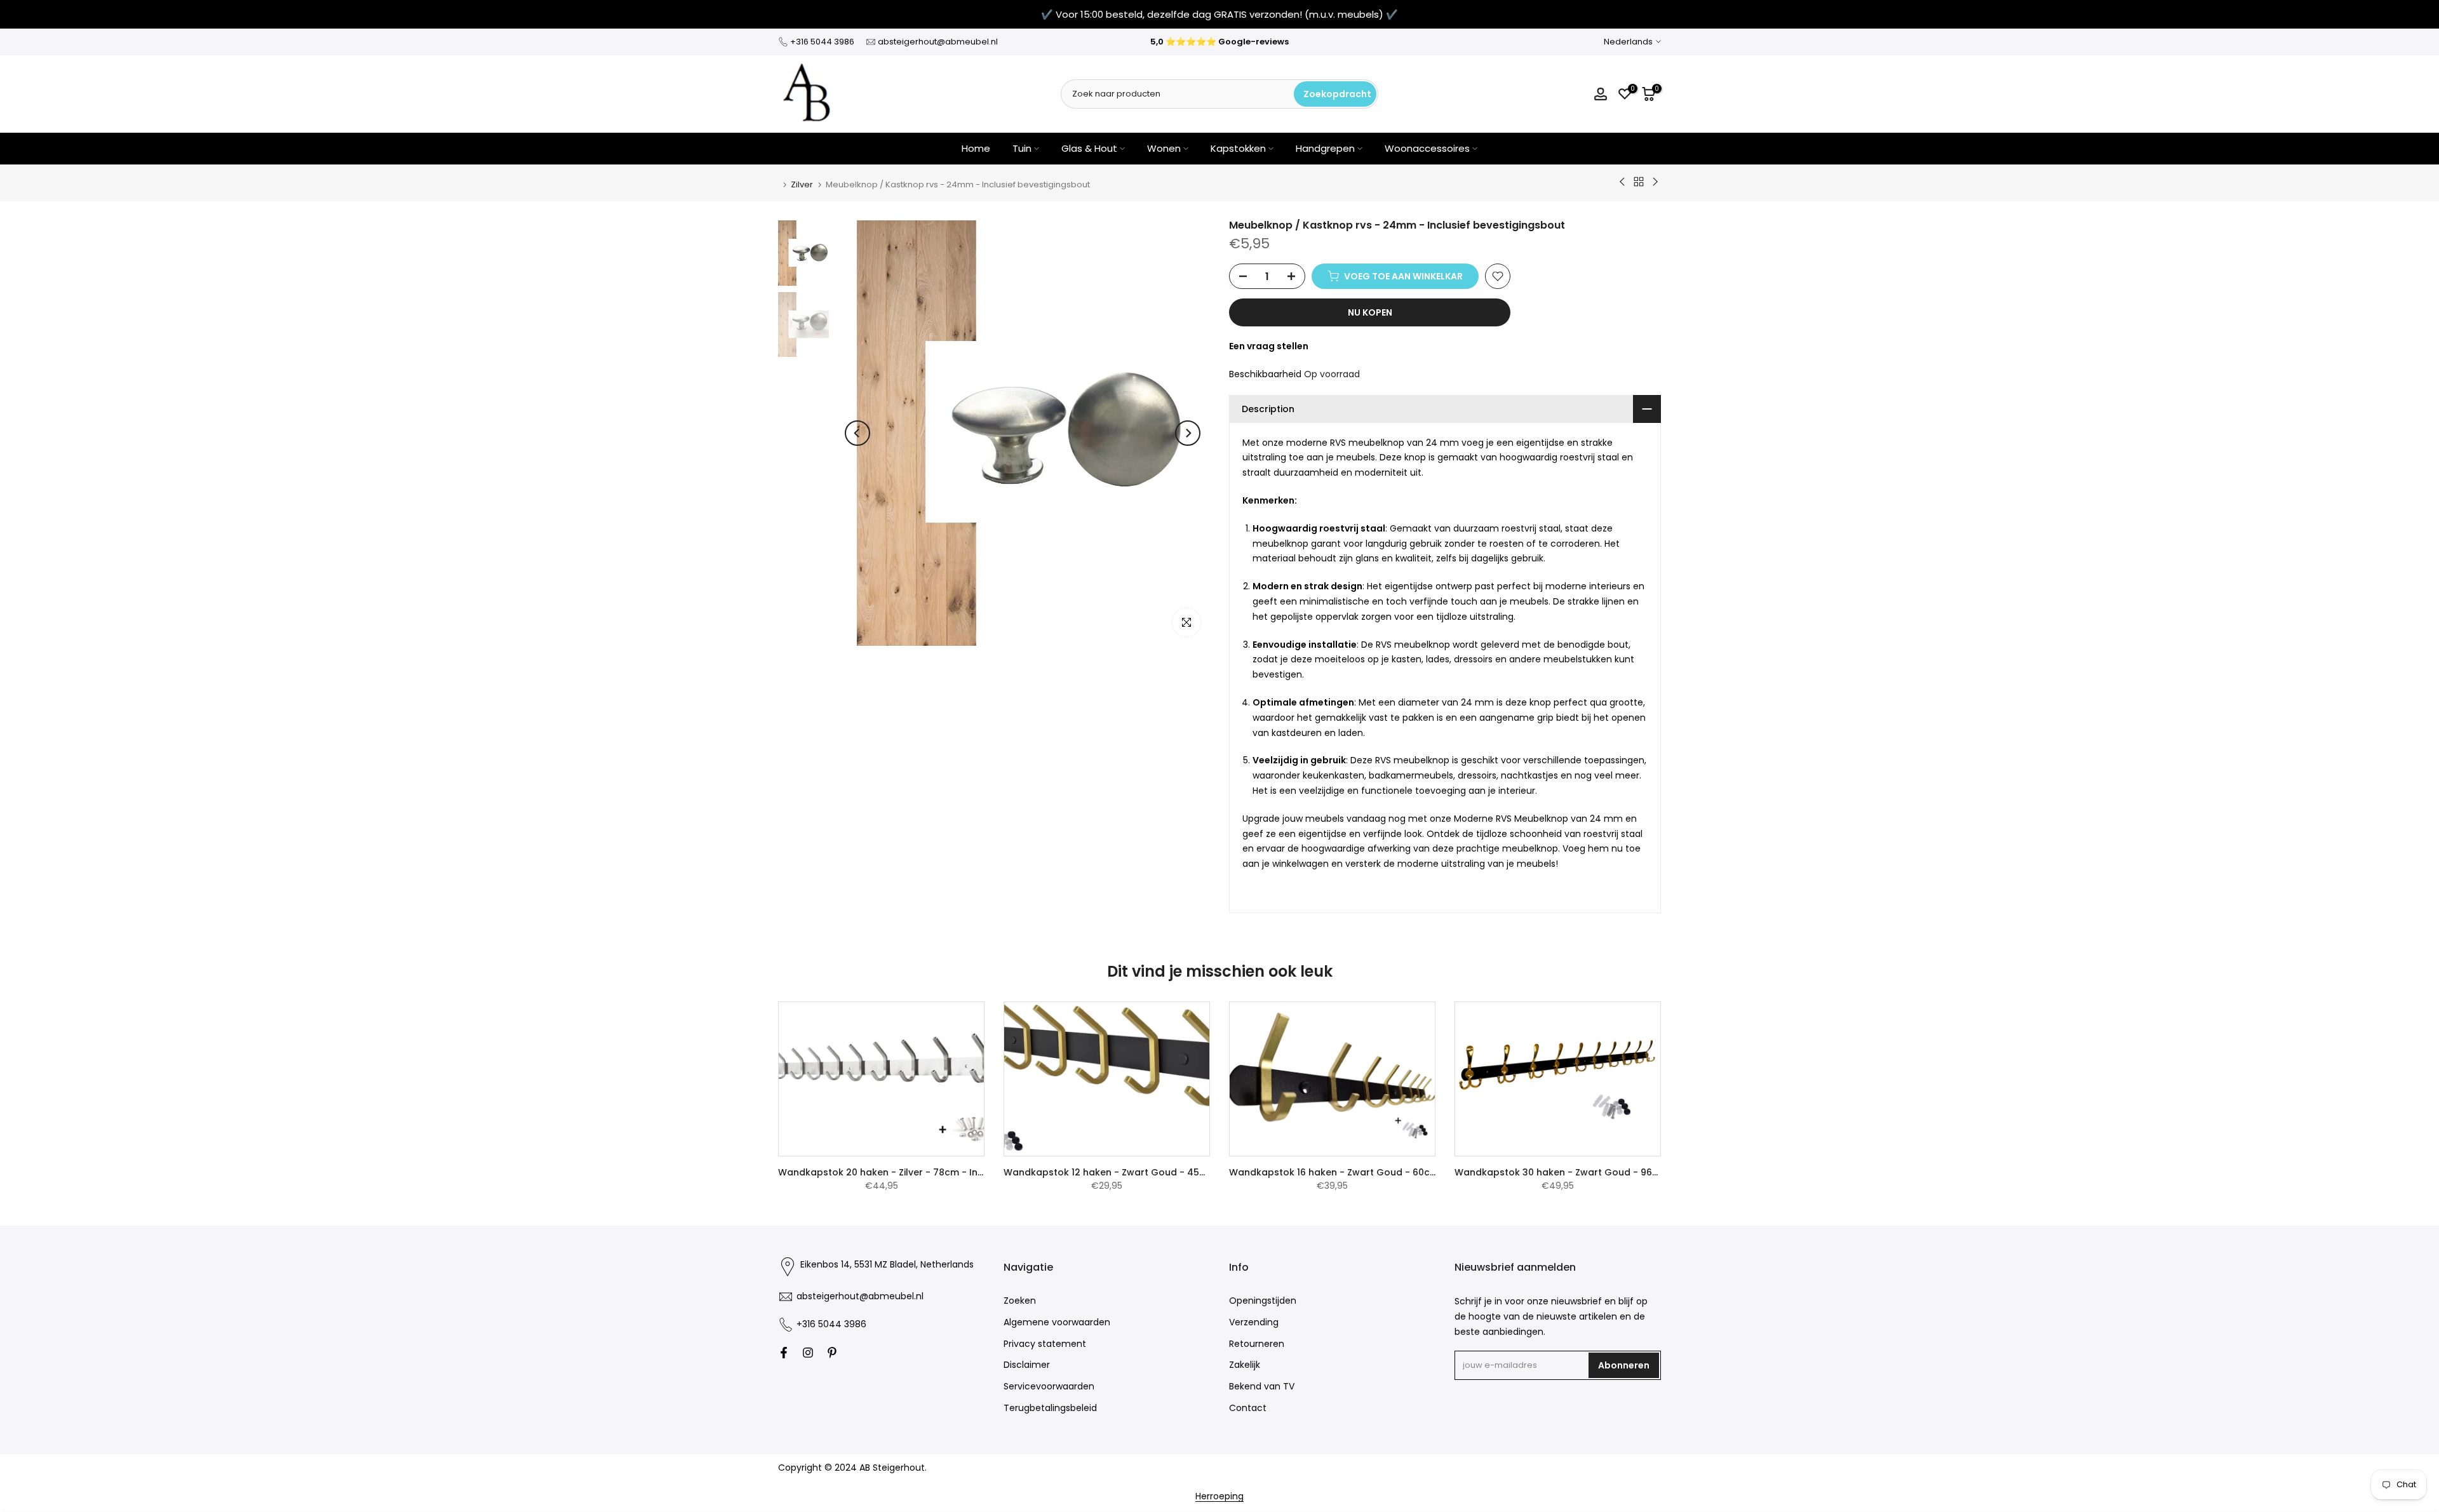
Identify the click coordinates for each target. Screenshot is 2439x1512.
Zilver (802, 184)
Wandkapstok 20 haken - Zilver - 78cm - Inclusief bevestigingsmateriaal (947, 1172)
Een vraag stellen (1269, 346)
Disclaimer (1027, 1365)
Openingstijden (1263, 1301)
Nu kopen (1370, 312)
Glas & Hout (1089, 148)
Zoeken (1020, 1301)
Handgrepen (1325, 148)
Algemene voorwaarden (1057, 1322)
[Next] (1188, 433)
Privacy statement (1045, 1343)
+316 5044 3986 (822, 42)
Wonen (1164, 148)
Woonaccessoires (1427, 148)
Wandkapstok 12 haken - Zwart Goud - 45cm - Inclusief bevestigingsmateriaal (1187, 1172)
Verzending (1254, 1322)
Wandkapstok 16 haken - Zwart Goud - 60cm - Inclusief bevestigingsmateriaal (1412, 1172)
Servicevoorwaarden (1049, 1386)
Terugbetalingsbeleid (1050, 1408)
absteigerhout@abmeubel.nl (938, 42)
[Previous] (857, 433)
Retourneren (1257, 1343)
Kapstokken (1238, 148)
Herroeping (1219, 1496)
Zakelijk (1245, 1365)
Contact (1248, 1408)
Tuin (1022, 148)
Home (976, 148)
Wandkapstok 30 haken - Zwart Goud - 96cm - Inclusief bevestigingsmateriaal (1639, 1172)
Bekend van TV (1262, 1386)
